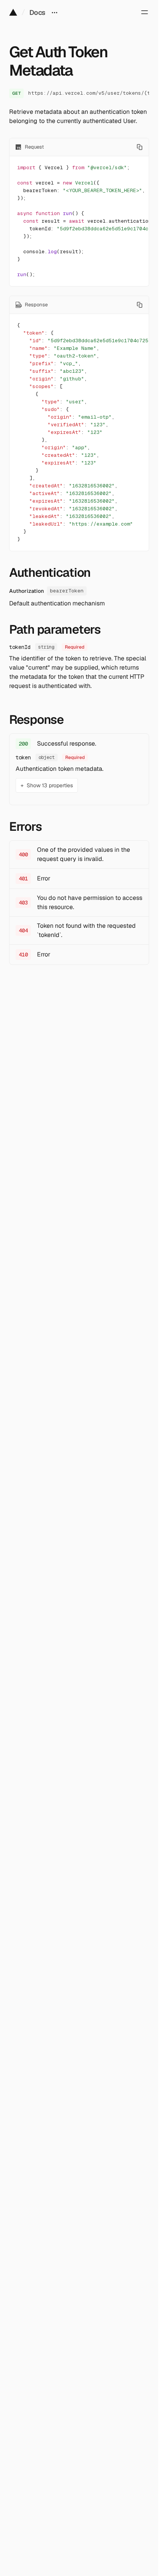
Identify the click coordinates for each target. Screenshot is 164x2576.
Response (36, 720)
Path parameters (55, 629)
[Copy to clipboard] (140, 147)
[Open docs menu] (55, 12)
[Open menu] (145, 12)
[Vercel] (13, 12)
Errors (25, 827)
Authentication (50, 573)
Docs (37, 12)
